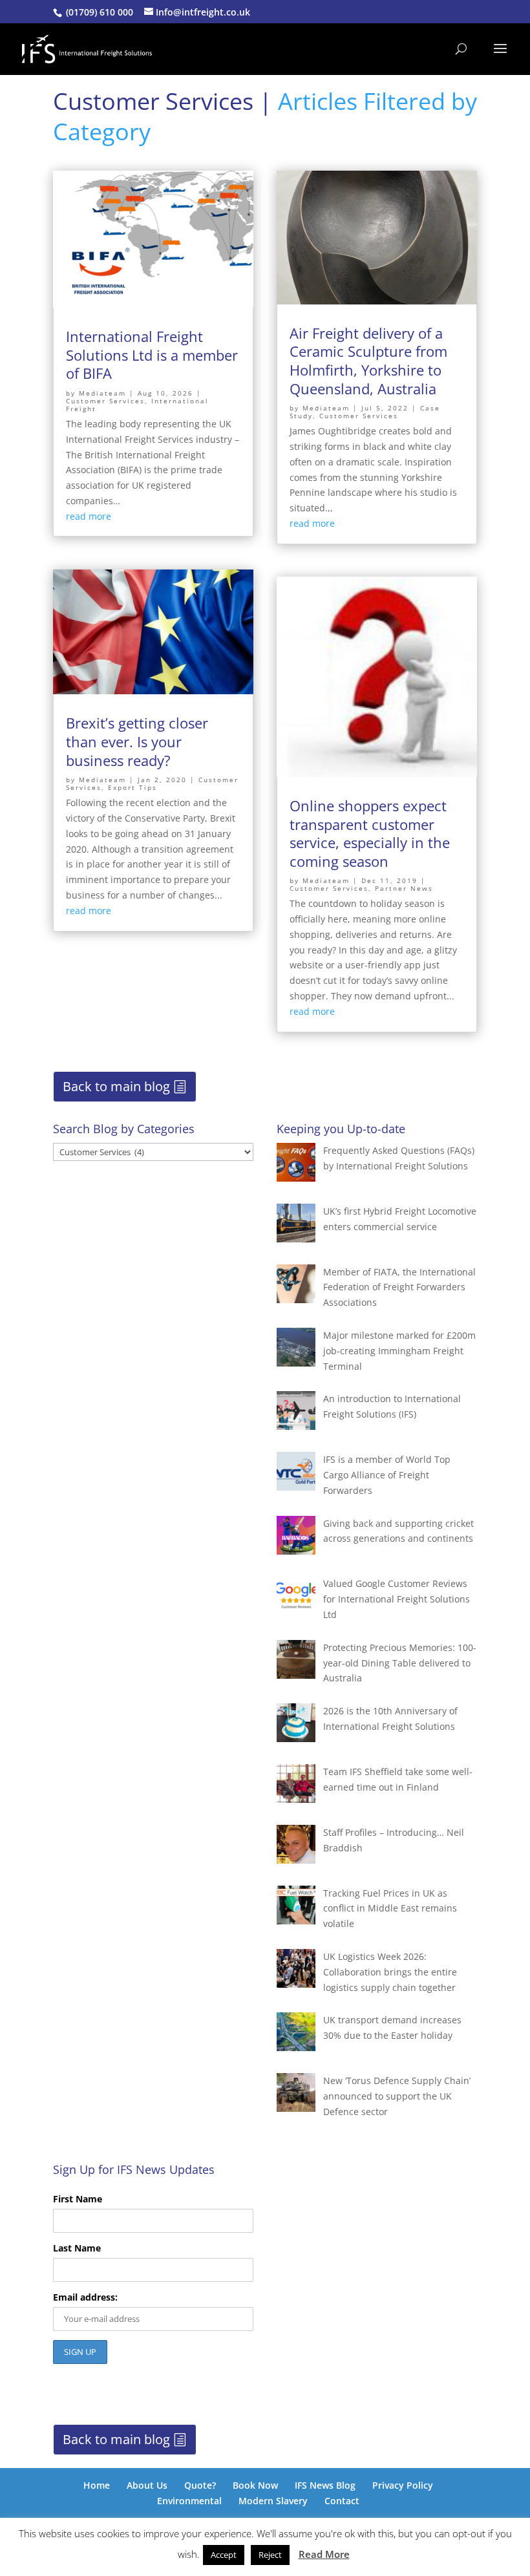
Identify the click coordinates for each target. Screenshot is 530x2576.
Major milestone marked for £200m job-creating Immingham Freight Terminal (399, 1351)
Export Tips (132, 787)
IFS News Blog (325, 2485)
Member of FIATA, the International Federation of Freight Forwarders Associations (399, 1287)
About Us (147, 2485)
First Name (78, 2199)
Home (97, 2485)
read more (89, 516)
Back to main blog (116, 1086)
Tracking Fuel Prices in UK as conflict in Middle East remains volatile (390, 1909)
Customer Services (105, 401)
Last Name (77, 2248)
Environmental (189, 2501)
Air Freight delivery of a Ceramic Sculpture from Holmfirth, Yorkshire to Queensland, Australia (368, 361)
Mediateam (102, 393)
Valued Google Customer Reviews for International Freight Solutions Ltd (397, 1599)
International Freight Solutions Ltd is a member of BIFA (152, 355)
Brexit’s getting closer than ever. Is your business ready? (137, 741)
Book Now (255, 2485)
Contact (342, 2501)
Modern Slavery (273, 2501)
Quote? (200, 2485)
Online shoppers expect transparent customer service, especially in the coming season (370, 833)
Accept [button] (224, 2555)
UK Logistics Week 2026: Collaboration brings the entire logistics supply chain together (390, 1972)
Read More (324, 2554)
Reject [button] (270, 2555)
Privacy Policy (403, 2485)
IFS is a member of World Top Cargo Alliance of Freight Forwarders (387, 1475)
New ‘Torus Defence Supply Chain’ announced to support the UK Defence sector (397, 2096)
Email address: (85, 2297)
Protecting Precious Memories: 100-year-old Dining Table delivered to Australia (400, 1663)
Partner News (404, 888)
